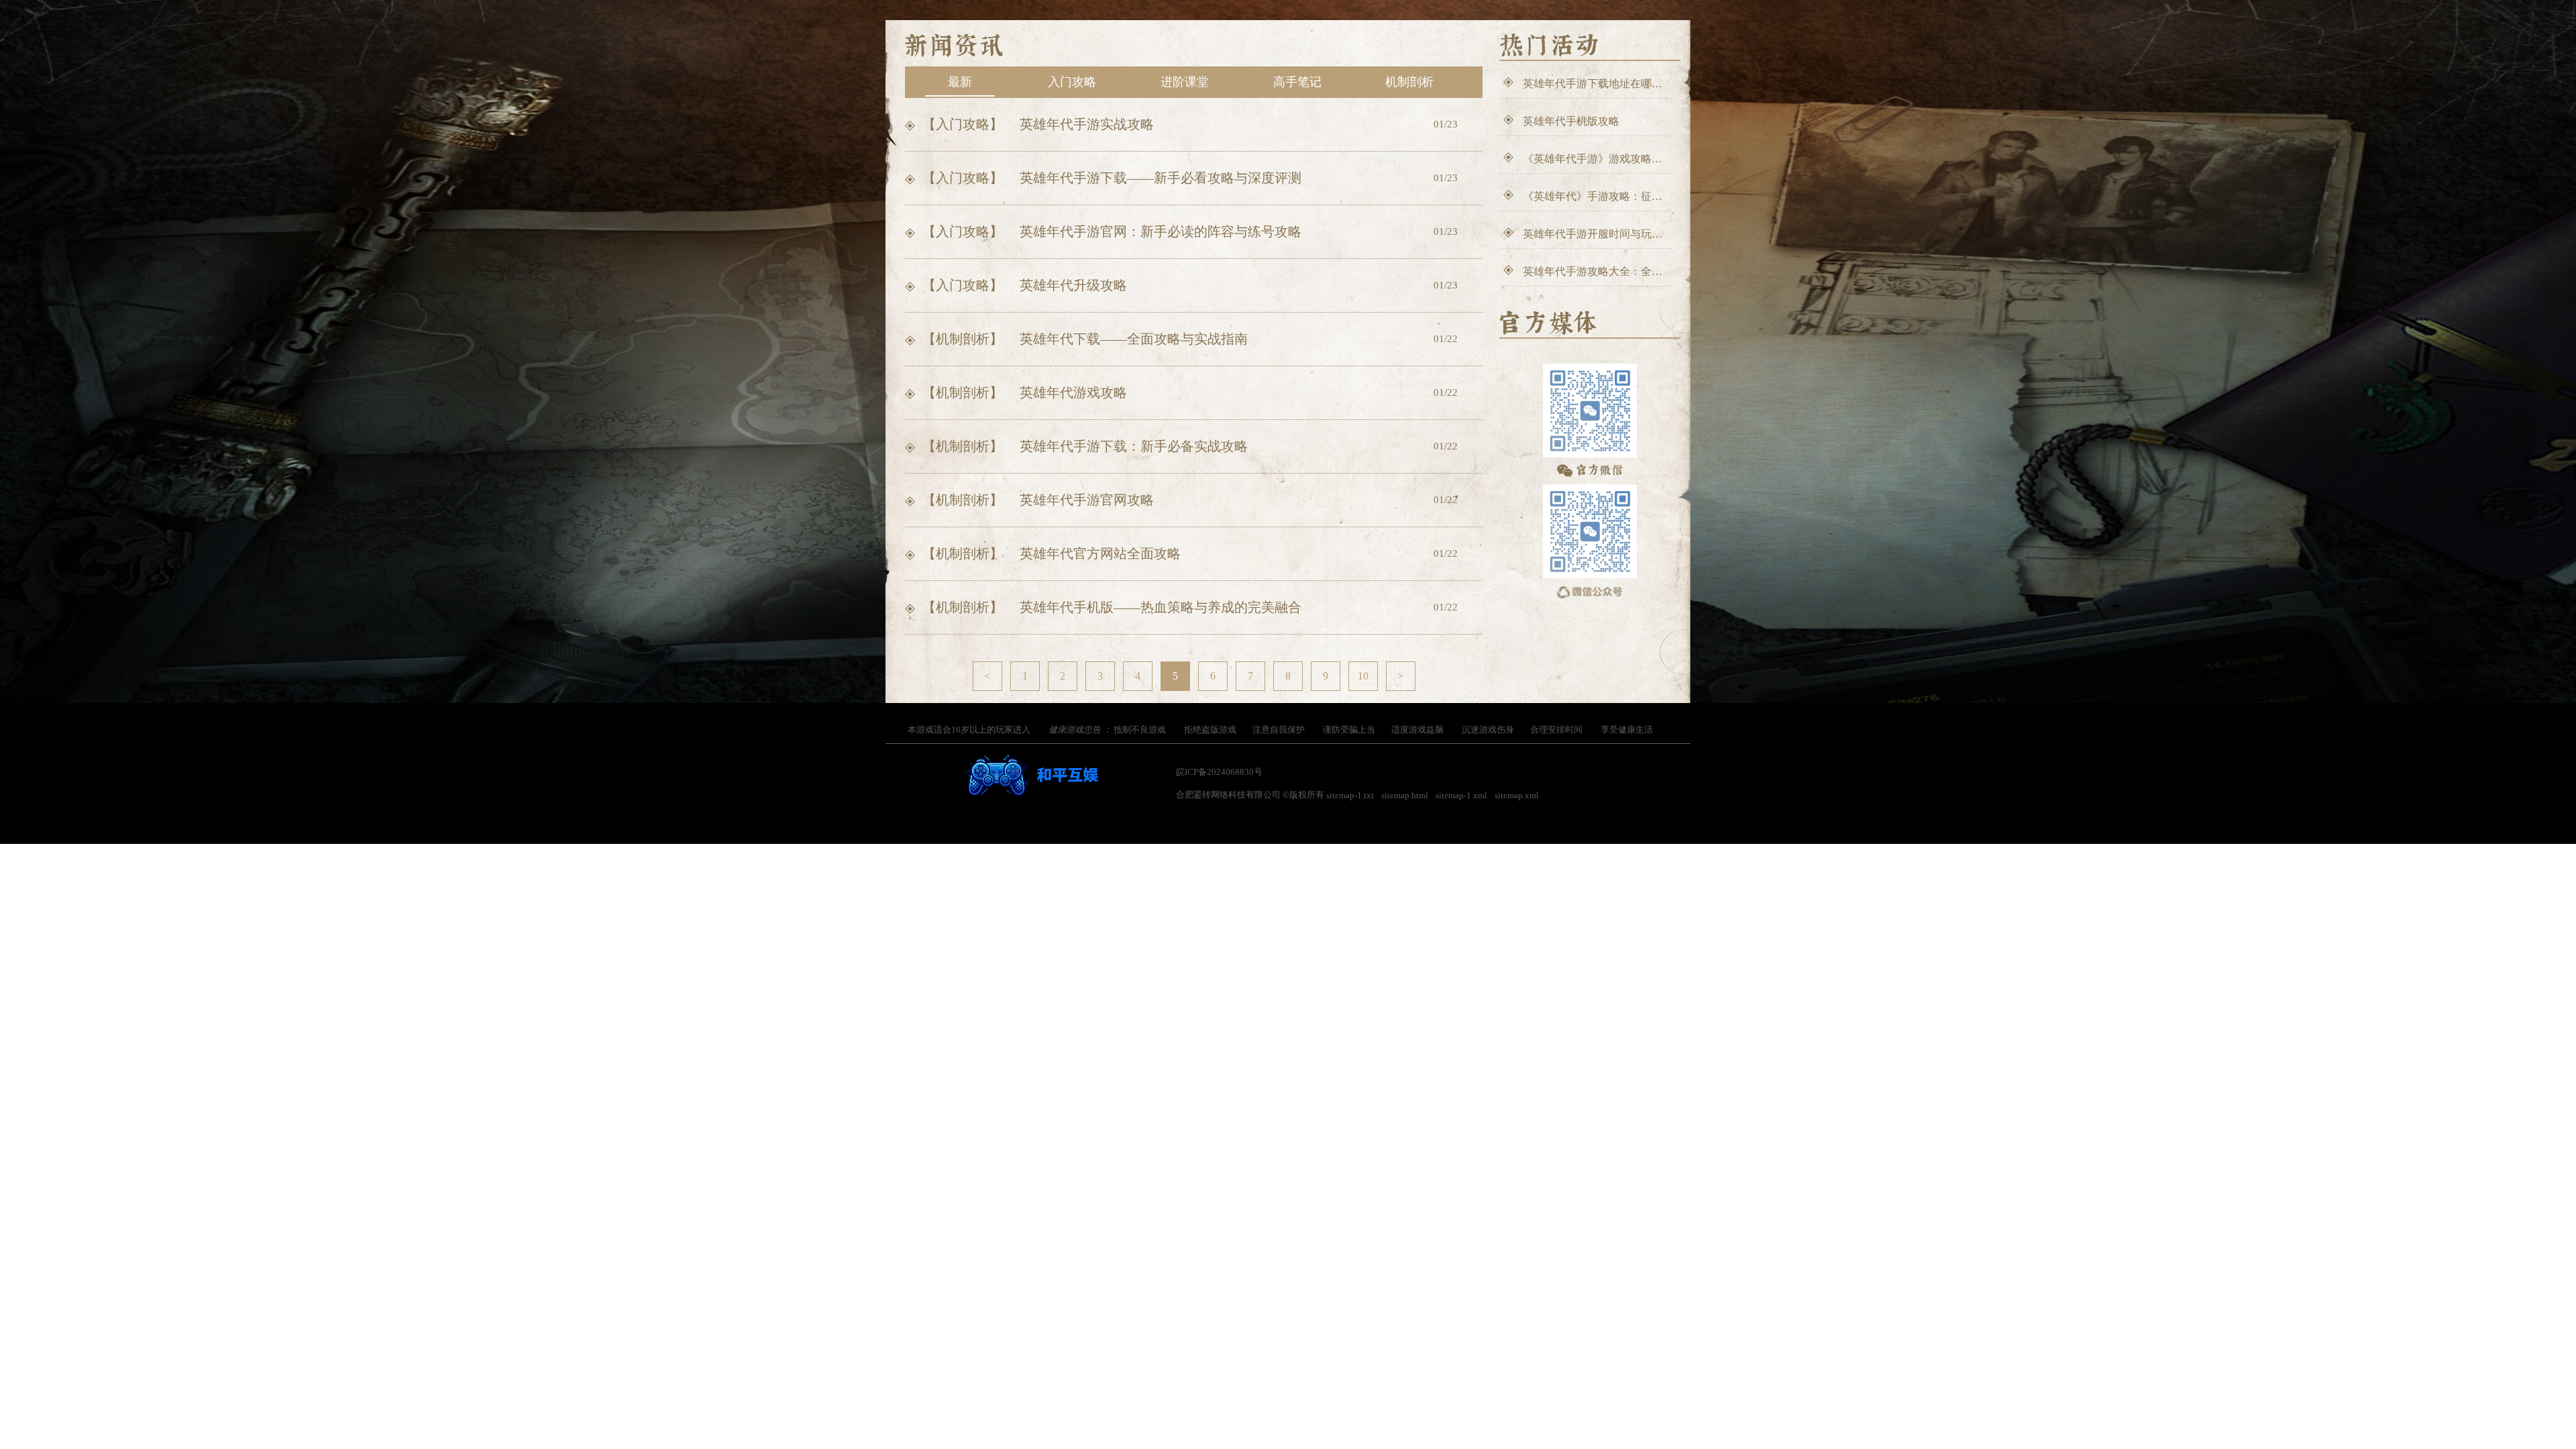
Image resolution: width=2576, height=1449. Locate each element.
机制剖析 (1409, 82)
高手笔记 (1297, 82)
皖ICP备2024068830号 (1219, 772)
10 (1363, 676)
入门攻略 (1072, 82)
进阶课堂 (1185, 82)
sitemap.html (1405, 795)
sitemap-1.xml (1461, 795)
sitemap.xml (1517, 795)
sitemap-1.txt (1350, 795)
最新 (960, 82)
